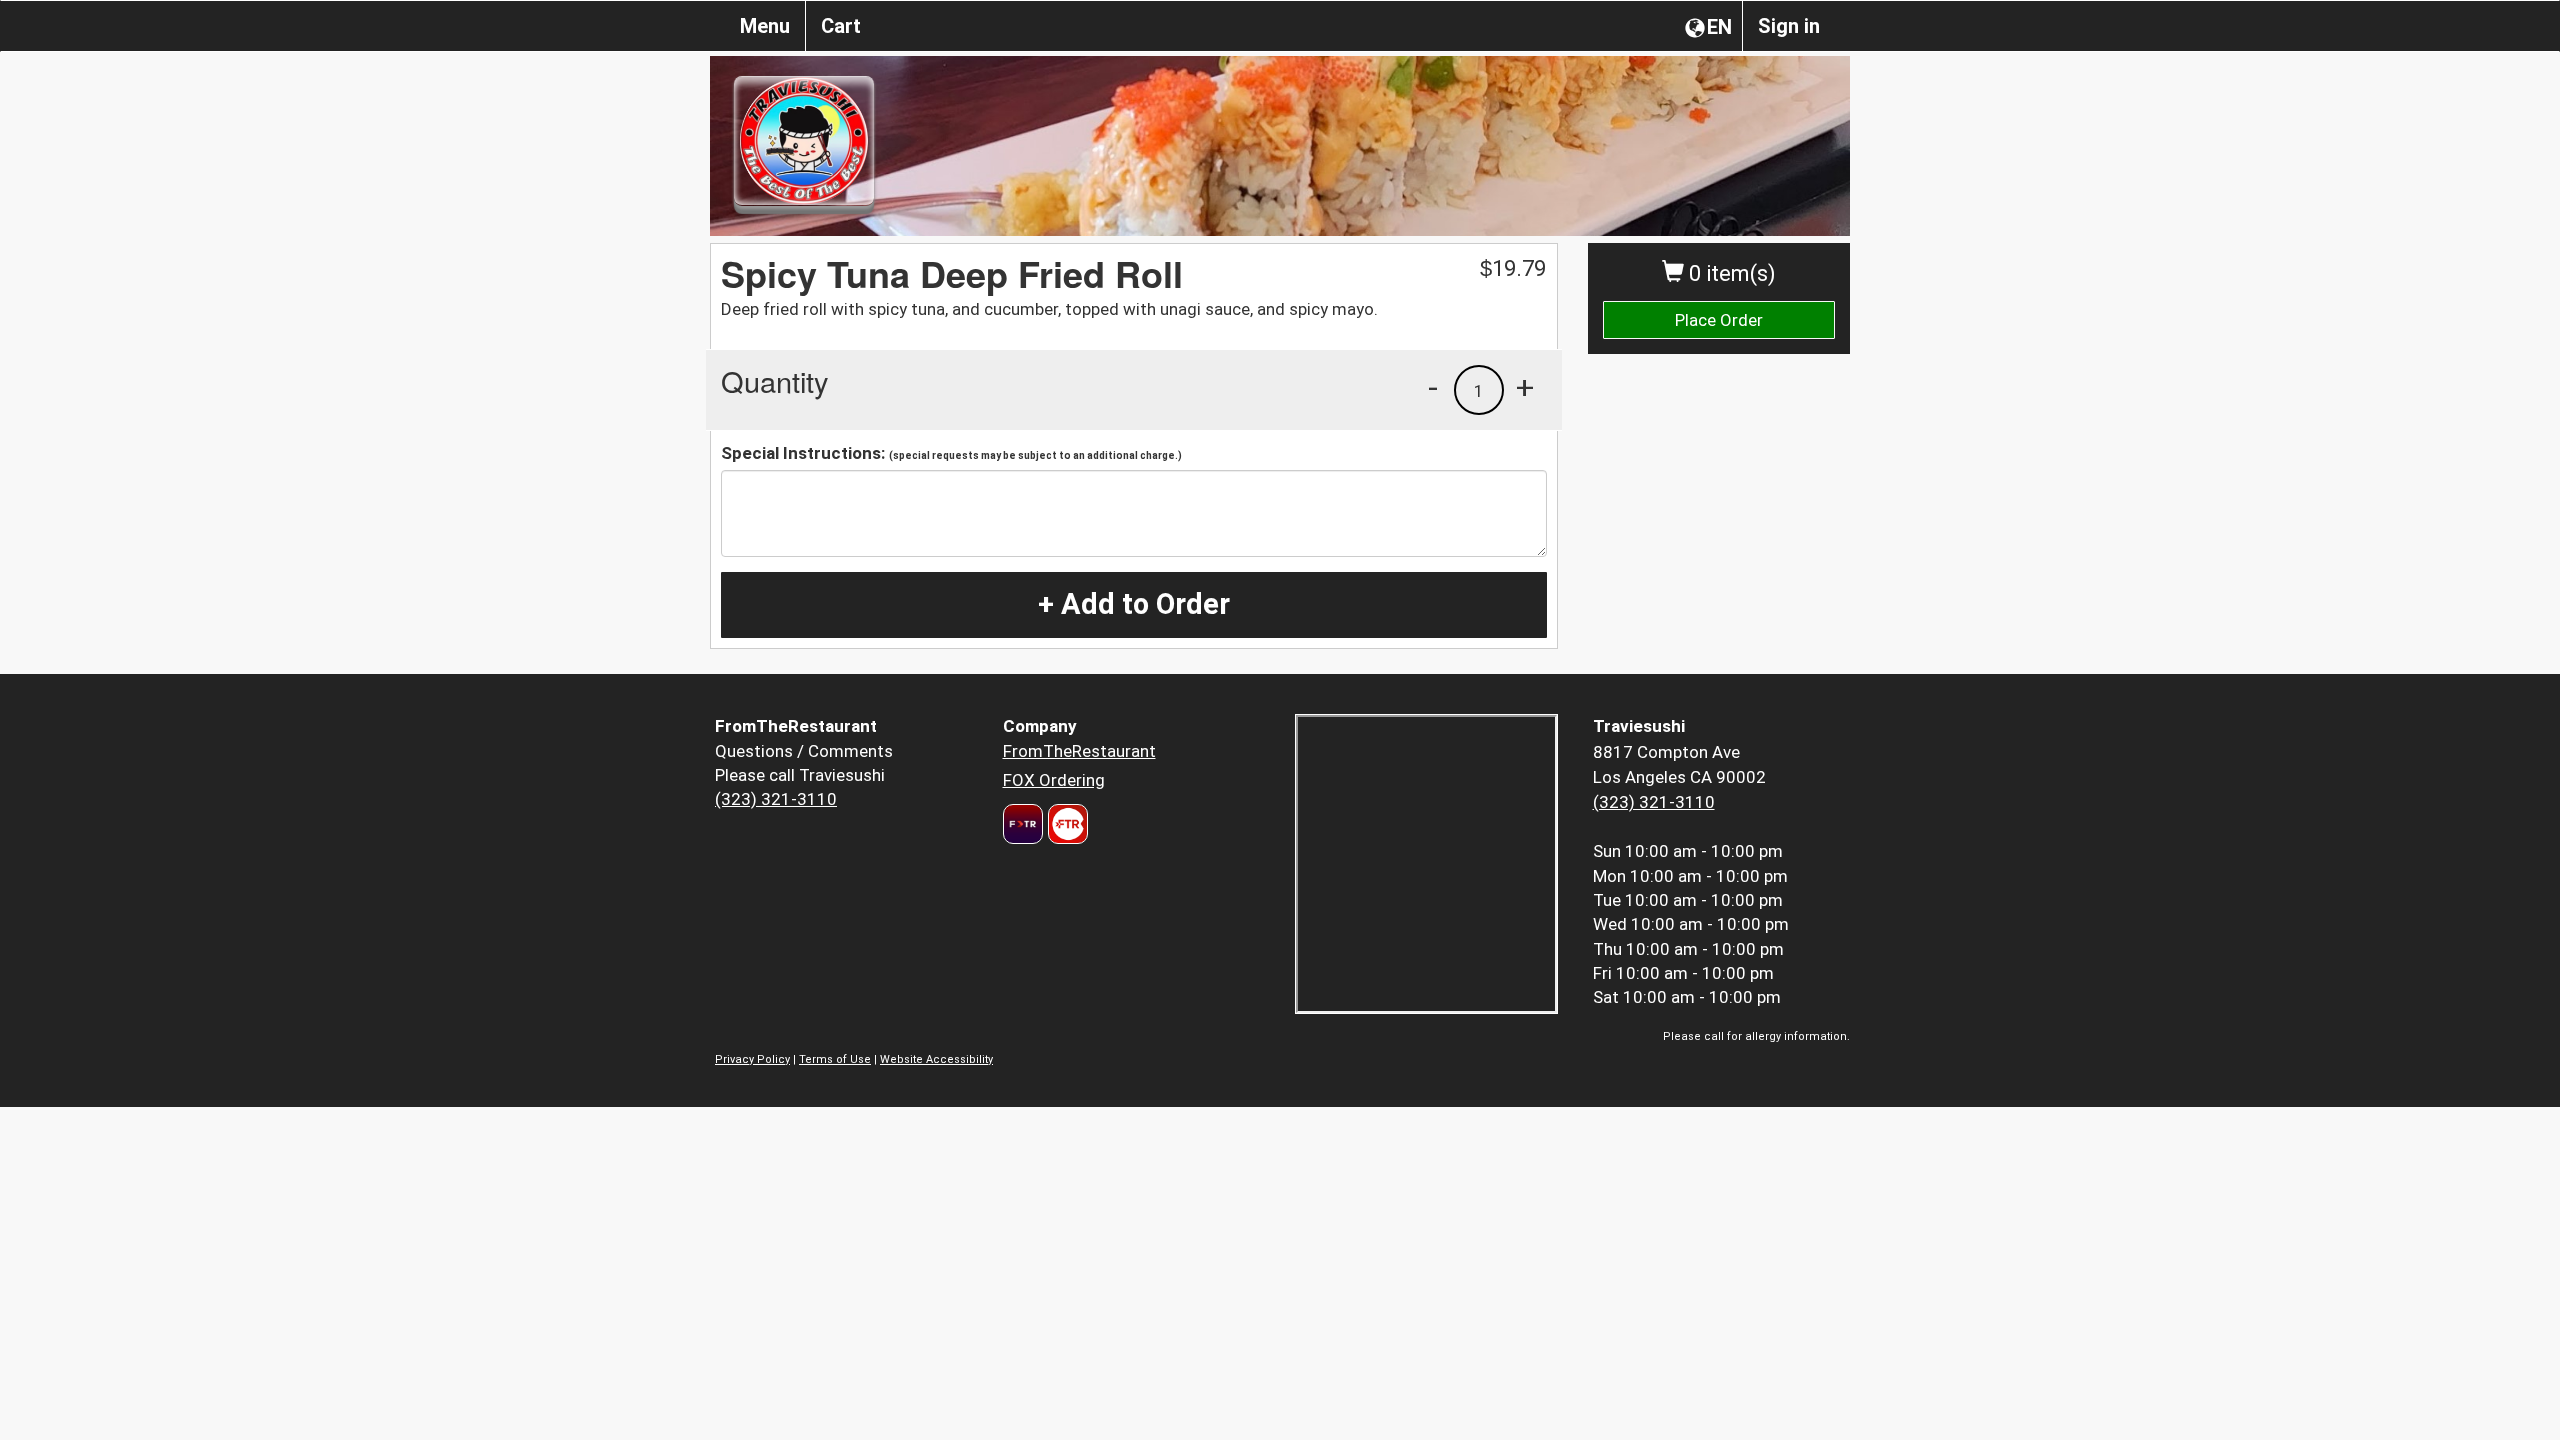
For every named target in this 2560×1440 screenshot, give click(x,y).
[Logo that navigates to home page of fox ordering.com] (1065, 824)
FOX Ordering (1054, 780)
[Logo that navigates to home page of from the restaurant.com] (1023, 824)
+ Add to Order (1134, 604)
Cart (841, 26)
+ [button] (1525, 387)
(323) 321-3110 (776, 799)
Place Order (1719, 320)
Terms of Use (835, 1059)
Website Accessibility (936, 1059)
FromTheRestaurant (1079, 751)
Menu (765, 26)
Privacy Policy (752, 1059)
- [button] (1433, 387)
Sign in (1789, 26)
